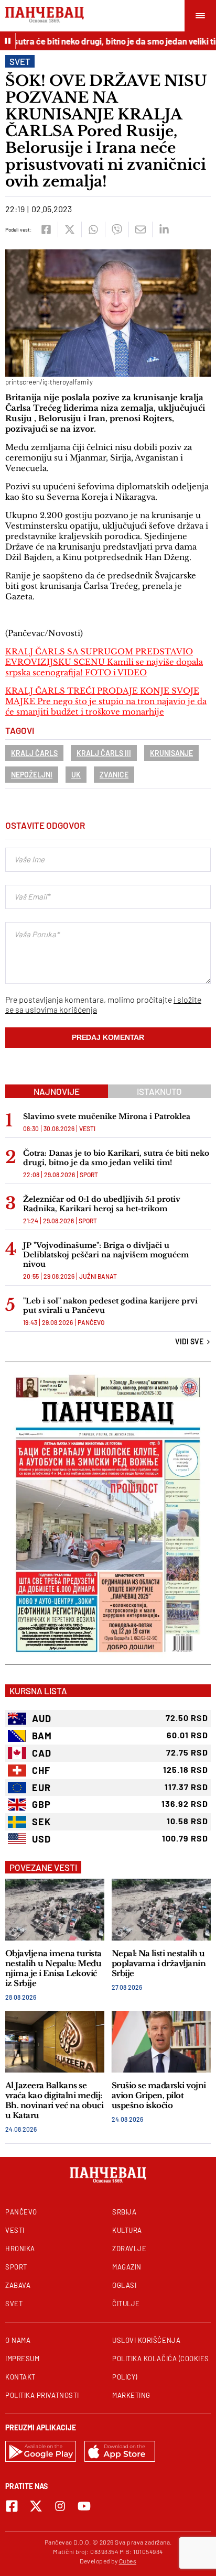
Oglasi (124, 2285)
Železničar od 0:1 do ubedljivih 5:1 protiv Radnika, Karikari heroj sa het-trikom (102, 1204)
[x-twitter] (36, 2506)
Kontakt (20, 2377)
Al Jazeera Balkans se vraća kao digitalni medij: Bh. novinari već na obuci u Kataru (54, 2100)
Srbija (124, 2212)
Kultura (127, 2230)
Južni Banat (98, 1276)
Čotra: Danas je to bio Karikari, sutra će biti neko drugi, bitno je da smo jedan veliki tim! (116, 1158)
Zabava (18, 2285)
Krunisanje (171, 753)
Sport (89, 1175)
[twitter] (69, 229)
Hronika (20, 2249)
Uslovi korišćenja (146, 2340)
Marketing (131, 2395)
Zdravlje (129, 2249)
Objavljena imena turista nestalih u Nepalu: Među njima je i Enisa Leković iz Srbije (53, 1968)
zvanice (114, 775)
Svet (20, 61)
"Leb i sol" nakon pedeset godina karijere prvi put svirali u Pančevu (110, 1306)
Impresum (22, 2359)
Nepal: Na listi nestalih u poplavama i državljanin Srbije (159, 1963)
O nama (18, 2340)
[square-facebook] (12, 2506)
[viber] (117, 229)
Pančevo (91, 1322)
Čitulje (126, 2304)
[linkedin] (164, 229)
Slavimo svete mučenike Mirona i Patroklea (107, 1116)
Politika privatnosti (42, 2395)
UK (76, 775)
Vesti (87, 1128)
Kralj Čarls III (104, 753)
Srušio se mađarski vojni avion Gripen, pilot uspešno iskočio (159, 2095)
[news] (55, 1909)
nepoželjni (32, 775)
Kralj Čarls (34, 753)
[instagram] (60, 2506)
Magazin (127, 2267)
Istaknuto (159, 1091)
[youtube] (84, 2506)
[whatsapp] (93, 229)
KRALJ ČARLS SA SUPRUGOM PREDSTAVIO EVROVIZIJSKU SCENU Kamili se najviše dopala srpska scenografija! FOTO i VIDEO (104, 662)
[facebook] (46, 229)
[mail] (140, 229)
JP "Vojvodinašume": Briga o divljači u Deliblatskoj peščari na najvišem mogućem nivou (106, 1255)
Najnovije (57, 1091)
